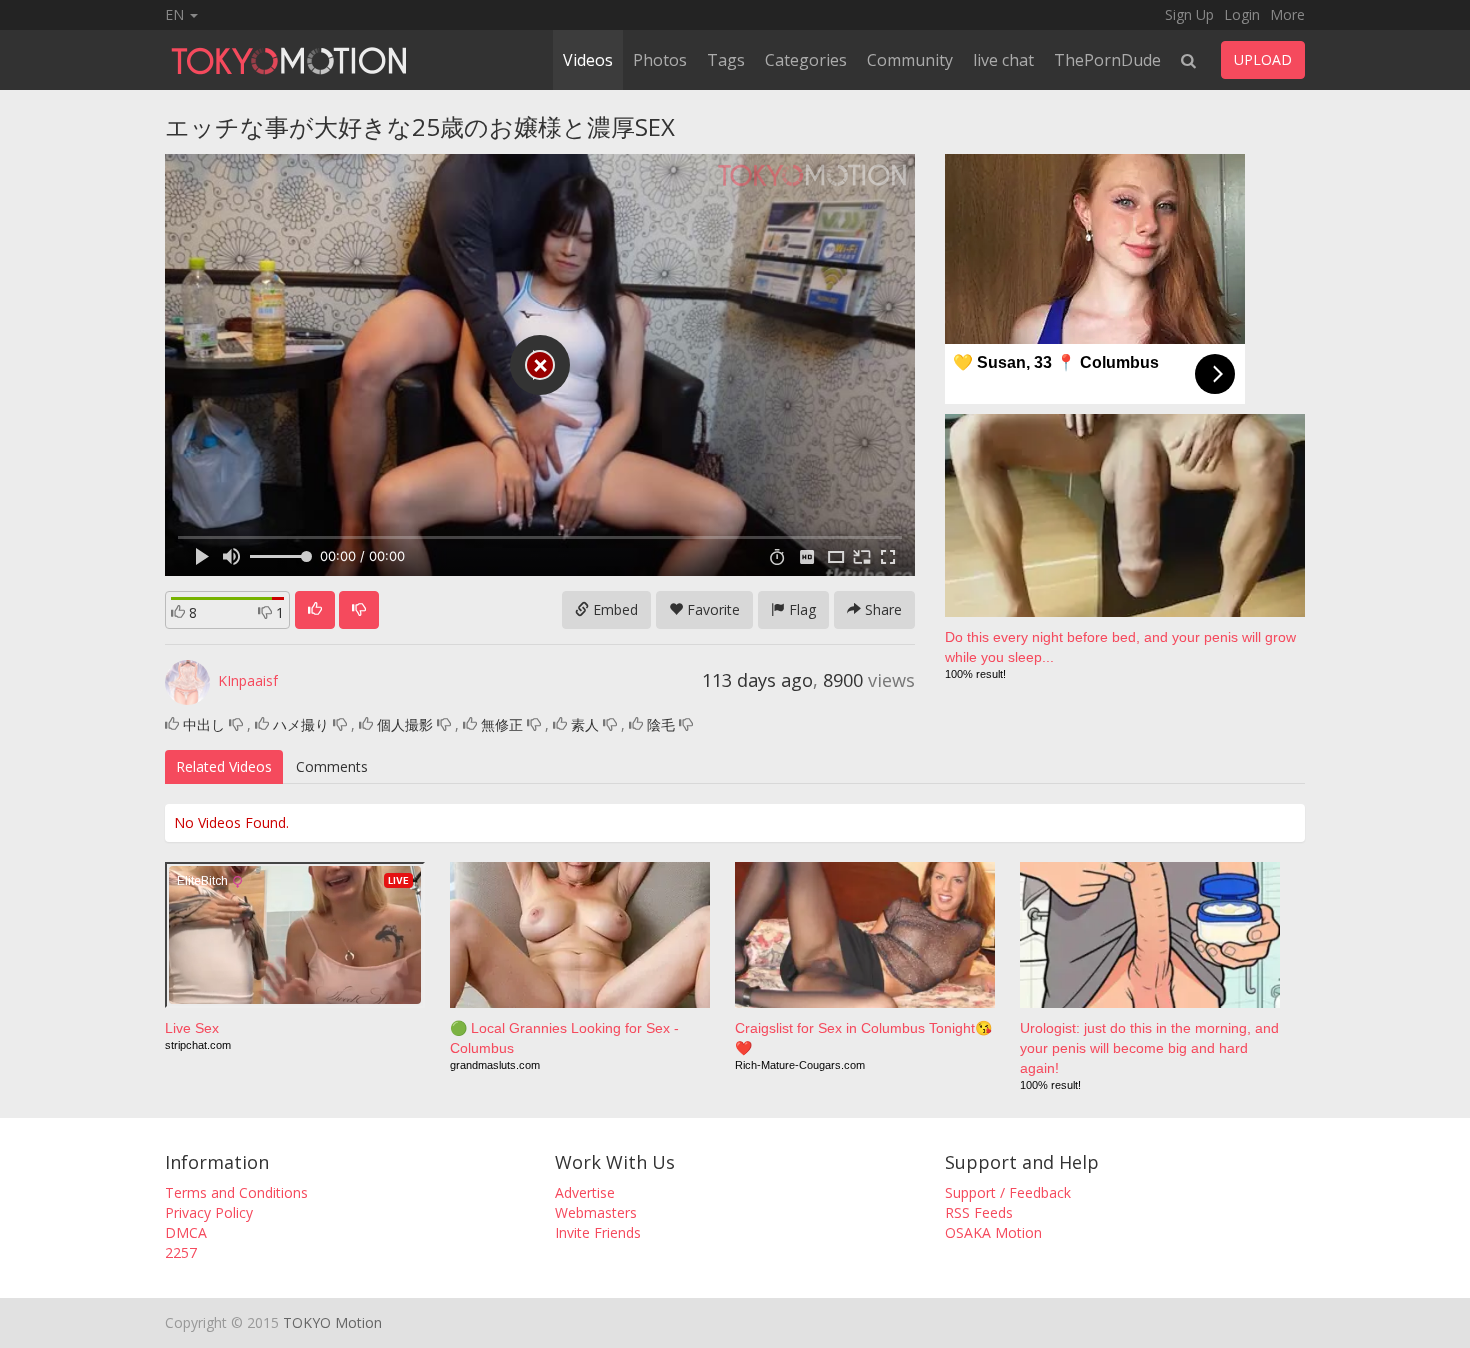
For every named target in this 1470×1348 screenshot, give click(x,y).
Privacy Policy (209, 1212)
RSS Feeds (979, 1212)
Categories (806, 60)
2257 (181, 1252)
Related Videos (224, 766)
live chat (1003, 60)
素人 (585, 724)
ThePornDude (1107, 60)
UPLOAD (1263, 59)
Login (1242, 14)
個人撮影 (405, 724)
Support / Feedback (1008, 1192)
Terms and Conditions (236, 1192)
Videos (588, 60)
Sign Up (1189, 14)
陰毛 (661, 724)
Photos (660, 60)
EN (176, 14)
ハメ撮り (301, 724)
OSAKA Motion (993, 1232)
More (1287, 14)
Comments (332, 766)
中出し (204, 724)
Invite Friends (598, 1232)
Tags (726, 60)
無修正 (502, 724)
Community (910, 60)
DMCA (186, 1232)
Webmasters (596, 1212)
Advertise (585, 1192)
